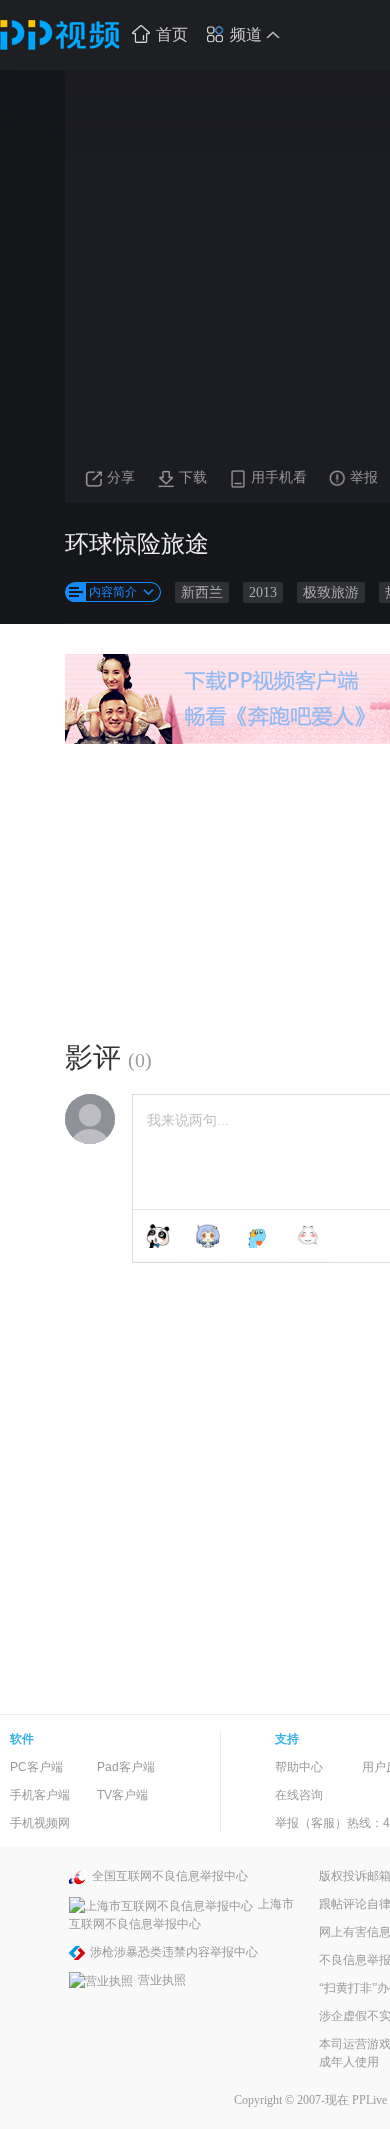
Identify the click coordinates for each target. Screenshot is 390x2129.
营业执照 (162, 1980)
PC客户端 (36, 1767)
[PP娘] (208, 1236)
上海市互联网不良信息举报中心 (181, 1913)
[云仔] (308, 1236)
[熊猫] (158, 1236)
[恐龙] (258, 1236)
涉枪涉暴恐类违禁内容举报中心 (174, 1952)
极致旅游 (331, 592)
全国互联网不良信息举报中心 (170, 1876)
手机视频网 (40, 1823)
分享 (121, 477)
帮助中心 (299, 1767)
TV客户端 (122, 1795)
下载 (193, 477)
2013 (263, 592)
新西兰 (202, 592)
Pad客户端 (126, 1767)
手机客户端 (40, 1795)
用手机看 (279, 477)
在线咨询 (299, 1795)
